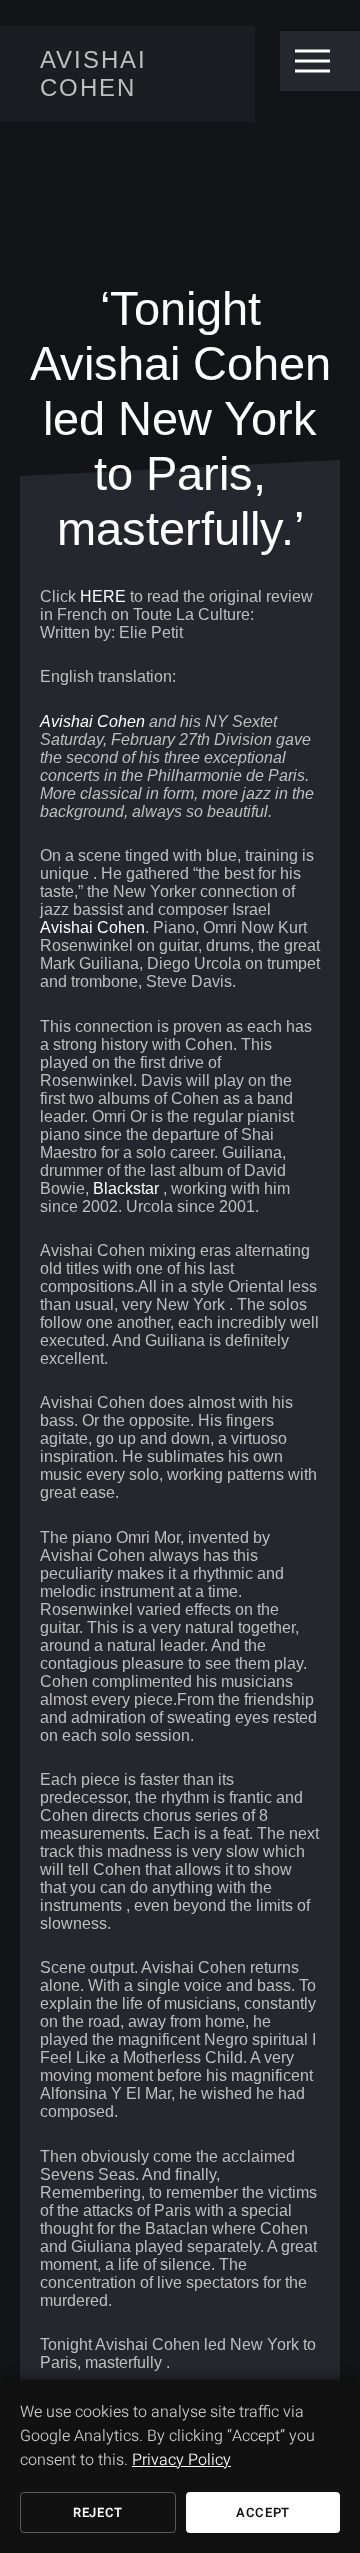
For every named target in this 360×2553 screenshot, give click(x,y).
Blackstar (126, 1188)
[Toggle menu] (312, 61)
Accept (263, 2512)
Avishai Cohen (93, 73)
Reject (98, 2512)
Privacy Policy (181, 2460)
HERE (103, 596)
